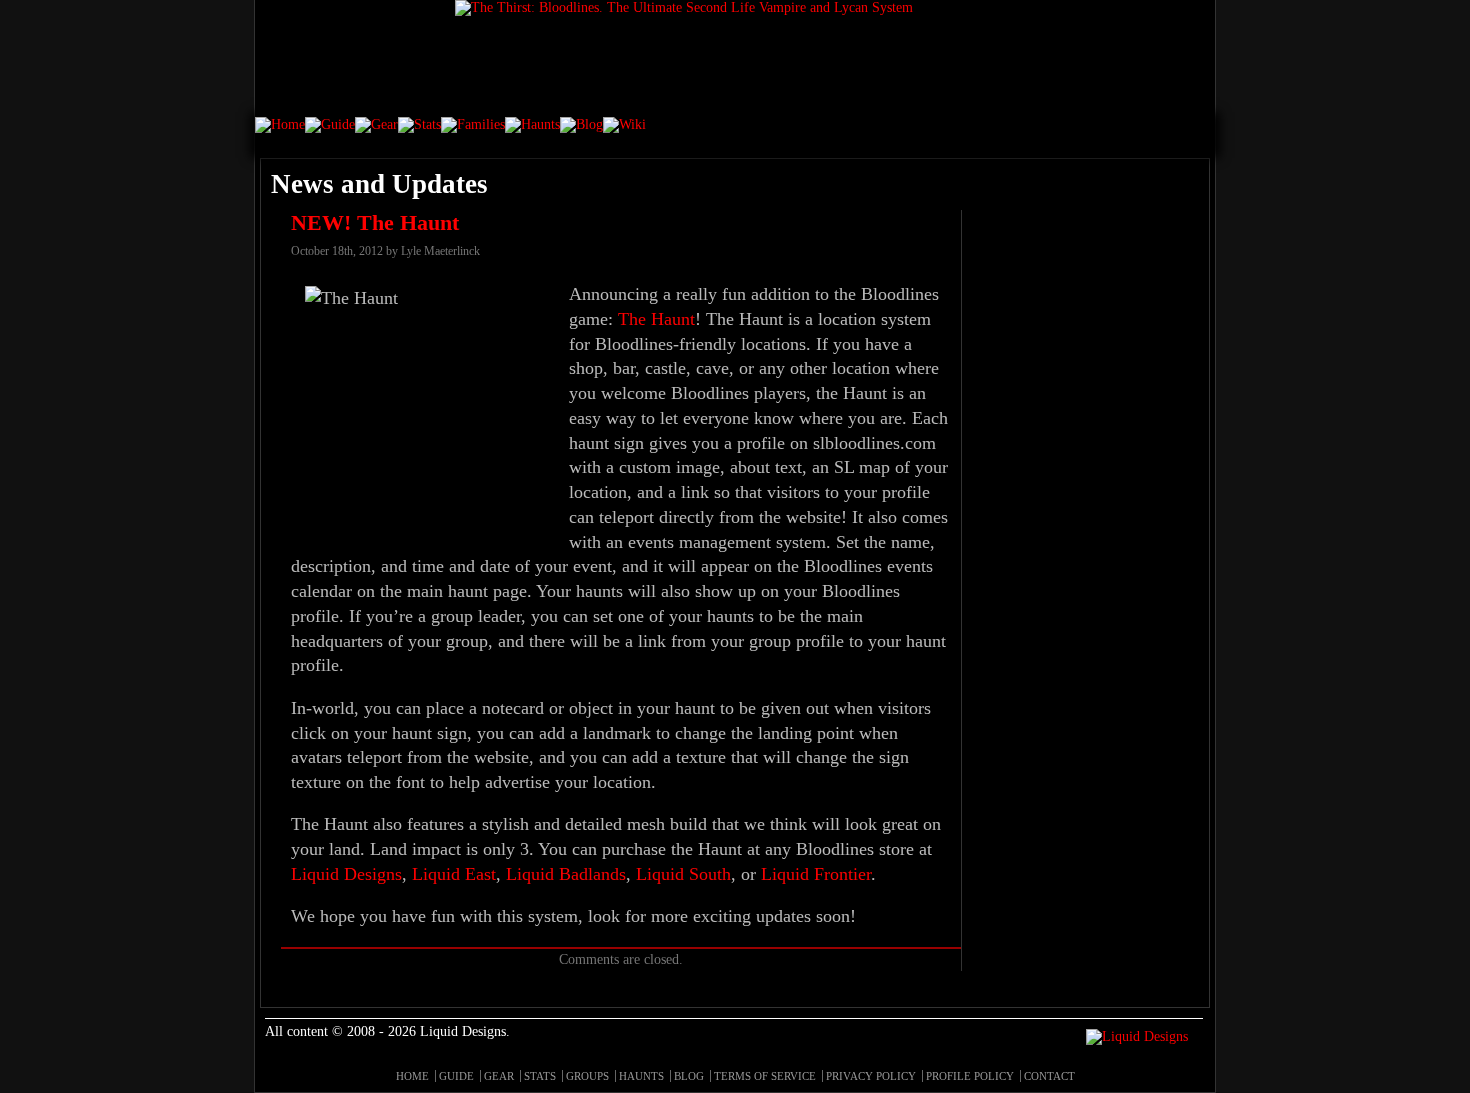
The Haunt (656, 319)
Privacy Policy (871, 1076)
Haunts (641, 1076)
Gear (499, 1076)
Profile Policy (970, 1076)
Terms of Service (765, 1076)
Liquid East (454, 874)
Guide (456, 1076)
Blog (689, 1076)
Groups (587, 1076)
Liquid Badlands (566, 874)
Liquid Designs (346, 874)
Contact (1049, 1076)
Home (412, 1076)
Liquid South (683, 874)
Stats (540, 1076)
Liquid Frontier (816, 874)
